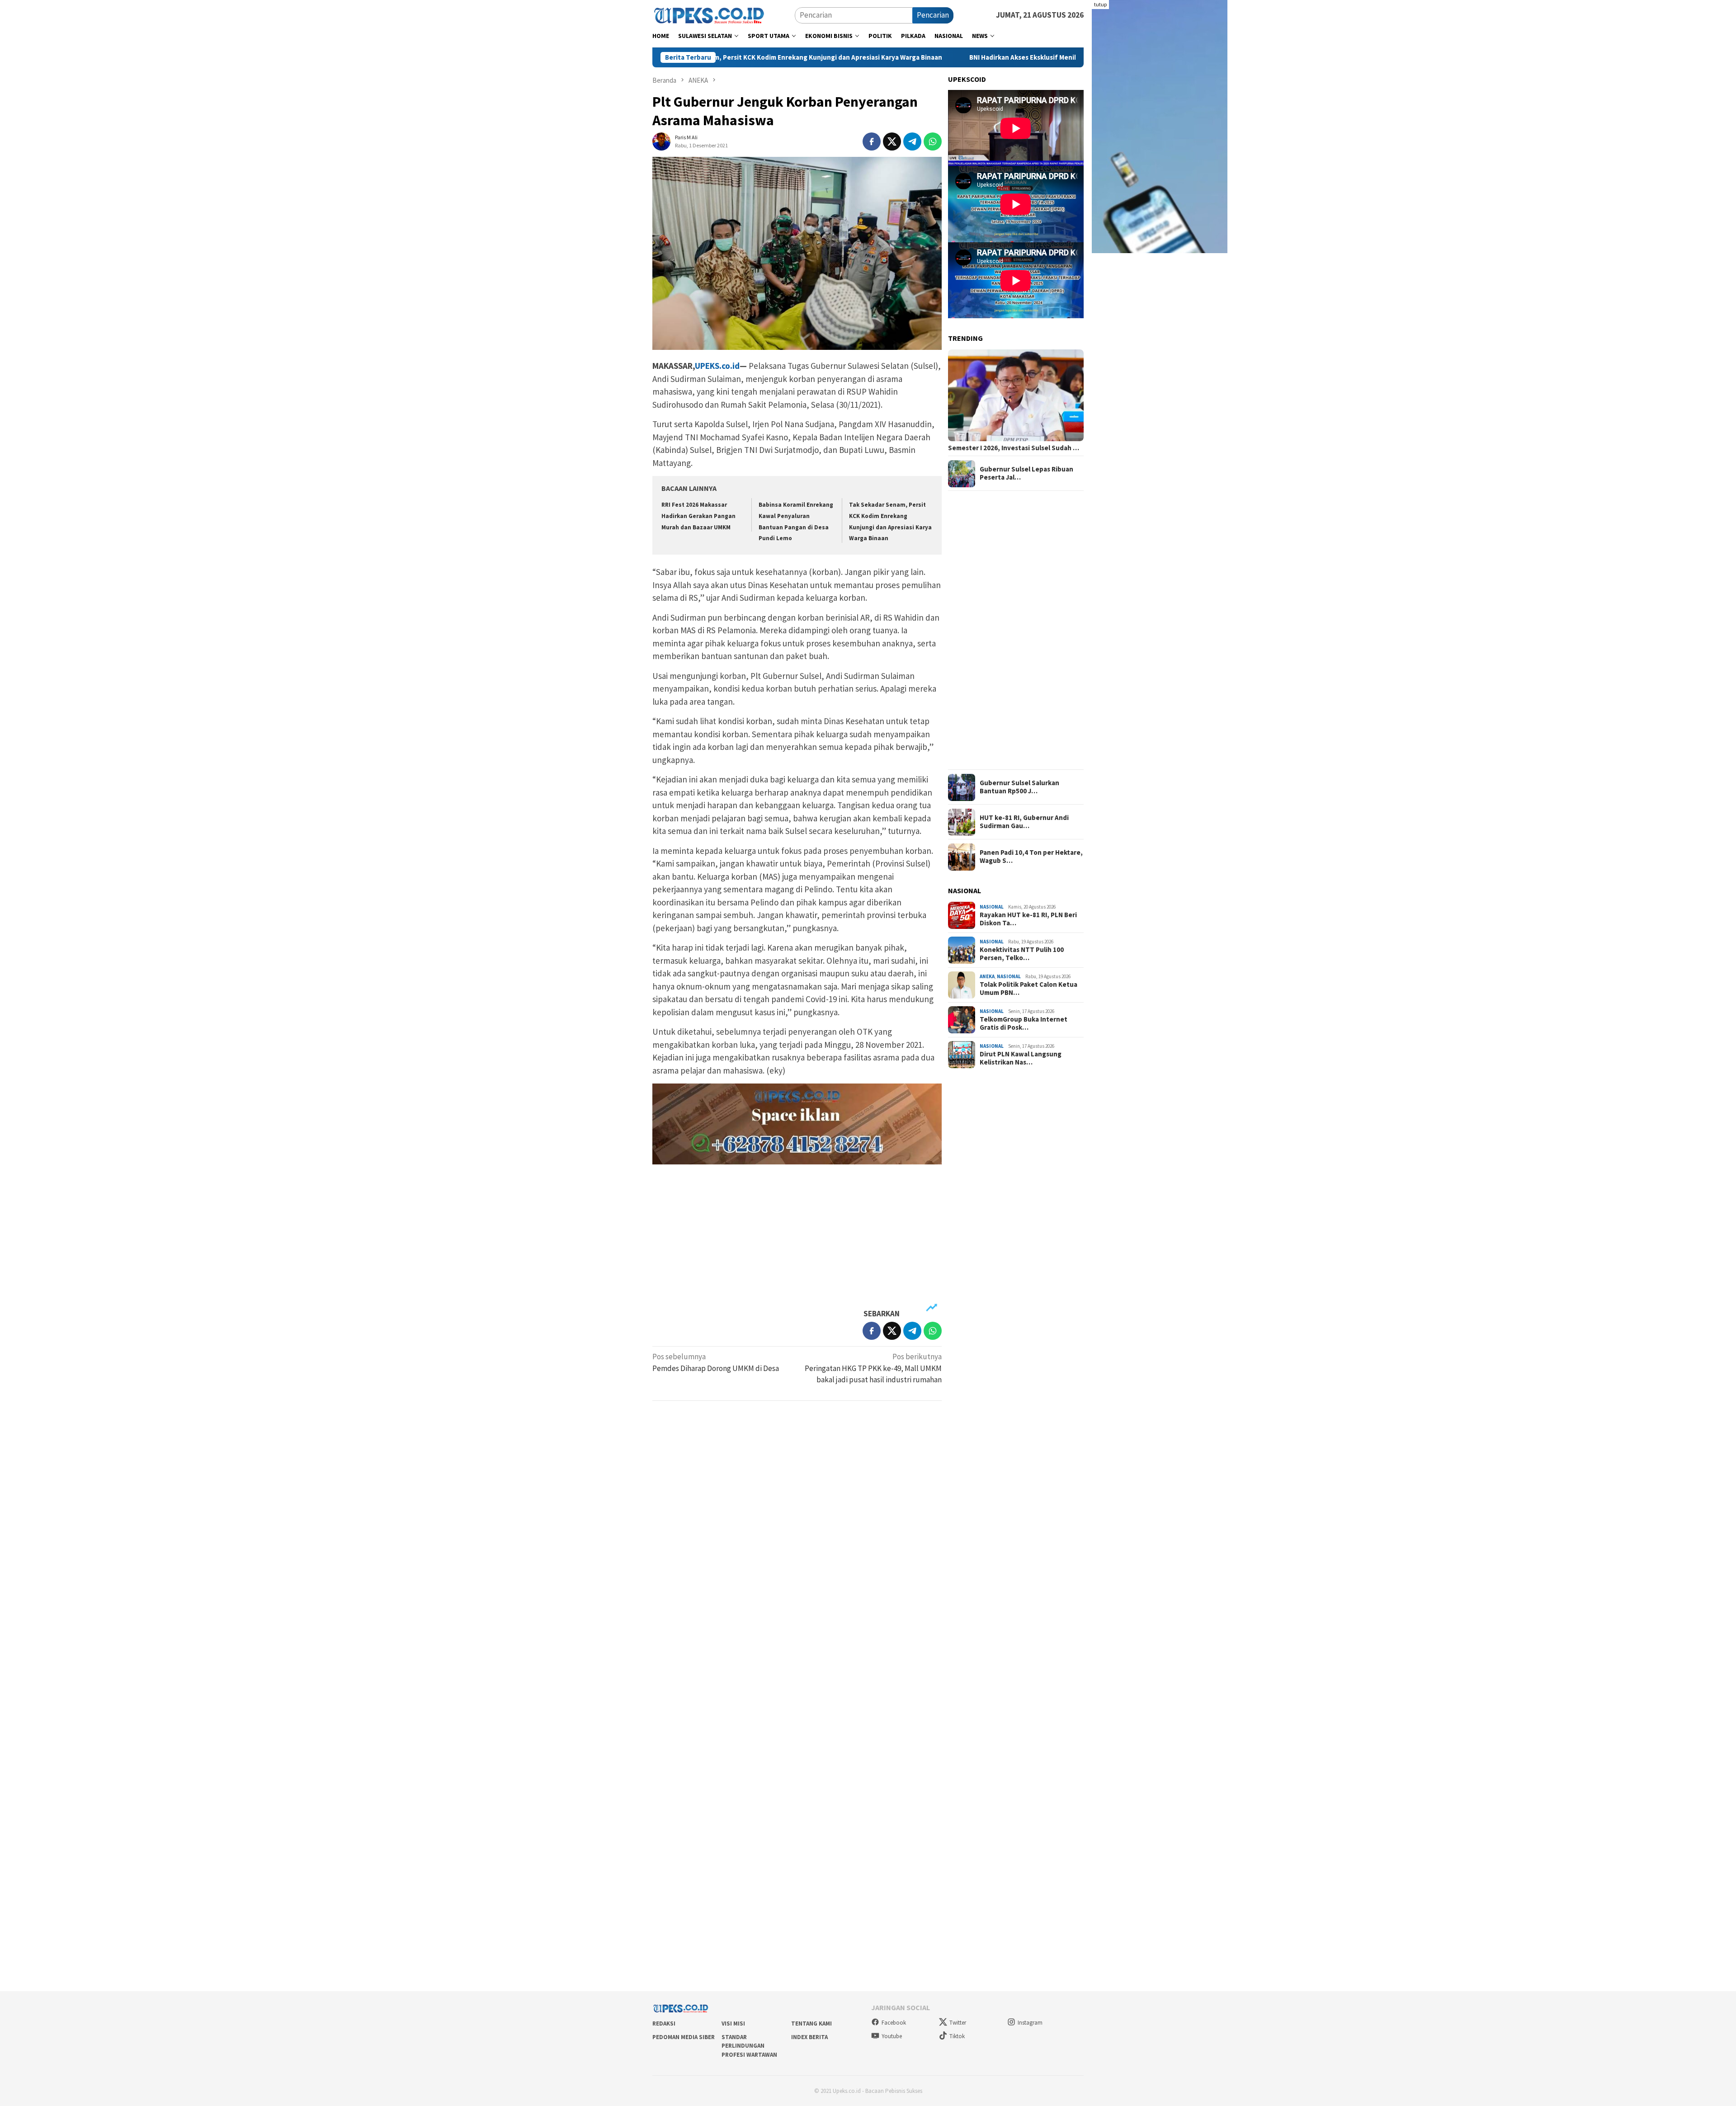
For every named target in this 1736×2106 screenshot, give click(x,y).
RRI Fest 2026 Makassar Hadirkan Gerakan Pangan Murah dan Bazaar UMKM (698, 516)
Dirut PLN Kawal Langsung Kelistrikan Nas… (1021, 1058)
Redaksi (664, 2024)
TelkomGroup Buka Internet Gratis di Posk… (1024, 1023)
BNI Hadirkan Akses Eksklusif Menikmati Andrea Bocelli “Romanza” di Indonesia (955, 57)
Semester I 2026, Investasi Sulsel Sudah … (1014, 448)
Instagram (1030, 2023)
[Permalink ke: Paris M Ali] (661, 141)
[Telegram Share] (912, 141)
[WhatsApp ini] (933, 141)
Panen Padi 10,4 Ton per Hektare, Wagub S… (1031, 857)
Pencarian (933, 15)
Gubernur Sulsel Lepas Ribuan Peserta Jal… (1026, 474)
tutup (1100, 4)
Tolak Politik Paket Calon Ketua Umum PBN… (1028, 989)
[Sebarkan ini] (872, 141)
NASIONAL (992, 907)
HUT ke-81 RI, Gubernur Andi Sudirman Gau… (1024, 822)
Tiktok (957, 2036)
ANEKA (987, 977)
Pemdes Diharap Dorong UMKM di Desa (716, 1362)
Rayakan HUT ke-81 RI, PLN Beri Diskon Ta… (1028, 919)
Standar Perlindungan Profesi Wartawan (749, 2046)
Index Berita (809, 2037)
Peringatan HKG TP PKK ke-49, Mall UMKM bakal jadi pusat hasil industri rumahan (873, 1368)
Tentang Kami (811, 2024)
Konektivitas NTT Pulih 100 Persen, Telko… (1022, 954)
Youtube (892, 2036)
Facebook (894, 2023)
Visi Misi (733, 2024)
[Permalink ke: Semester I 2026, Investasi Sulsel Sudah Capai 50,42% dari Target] (1016, 395)
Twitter (958, 2023)
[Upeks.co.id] (709, 14)
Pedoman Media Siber (684, 2037)
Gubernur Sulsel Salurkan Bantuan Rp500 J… (1019, 787)
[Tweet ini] (892, 141)
